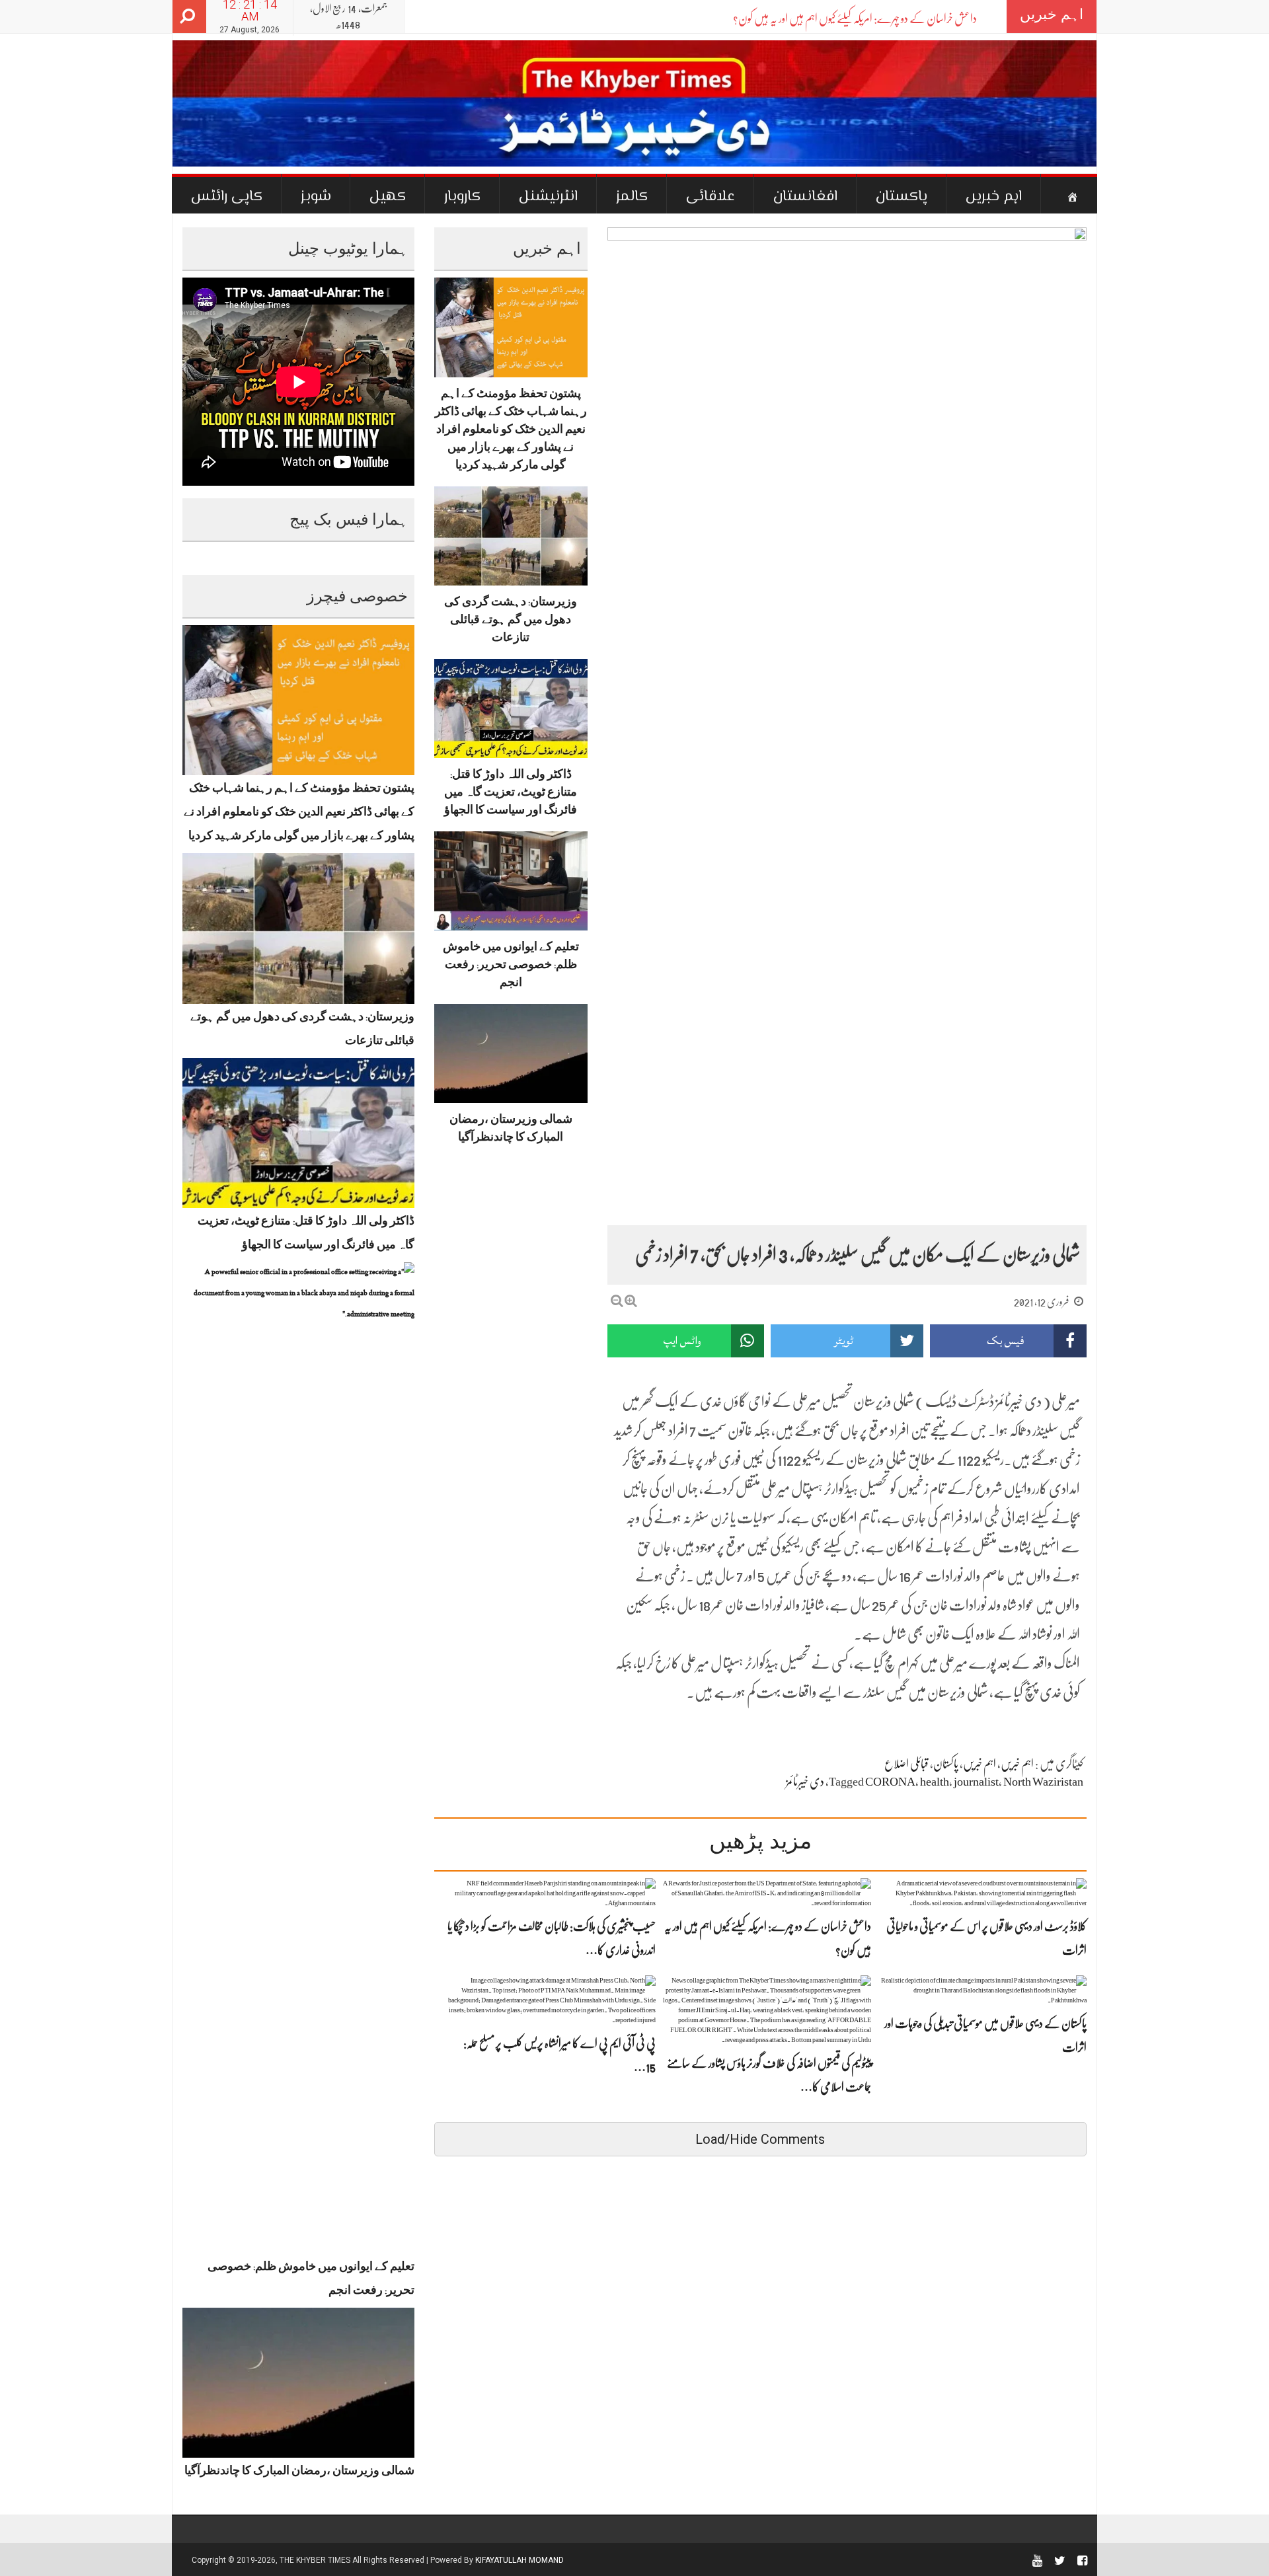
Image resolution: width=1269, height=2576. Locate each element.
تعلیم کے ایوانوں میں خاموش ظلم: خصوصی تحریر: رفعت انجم (511, 967)
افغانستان (805, 197)
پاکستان (902, 197)
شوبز (316, 197)
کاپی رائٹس (227, 197)
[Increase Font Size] (631, 1301)
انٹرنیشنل (548, 197)
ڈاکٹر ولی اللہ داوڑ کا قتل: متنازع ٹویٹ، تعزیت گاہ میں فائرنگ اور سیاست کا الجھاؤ (511, 794)
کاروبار (462, 197)
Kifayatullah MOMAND (519, 2560)
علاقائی (711, 197)
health (935, 1782)
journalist (976, 1782)
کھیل (388, 197)
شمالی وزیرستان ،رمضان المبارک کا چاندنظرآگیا (299, 2473)
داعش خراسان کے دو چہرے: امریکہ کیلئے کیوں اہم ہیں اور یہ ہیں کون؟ (855, 19)
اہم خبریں (994, 197)
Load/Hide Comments (760, 2139)
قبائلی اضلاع (906, 1764)
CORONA (890, 1782)
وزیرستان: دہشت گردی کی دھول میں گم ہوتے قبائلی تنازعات (511, 622)
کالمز (632, 197)
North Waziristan (1043, 1782)
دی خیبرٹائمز (805, 1782)
